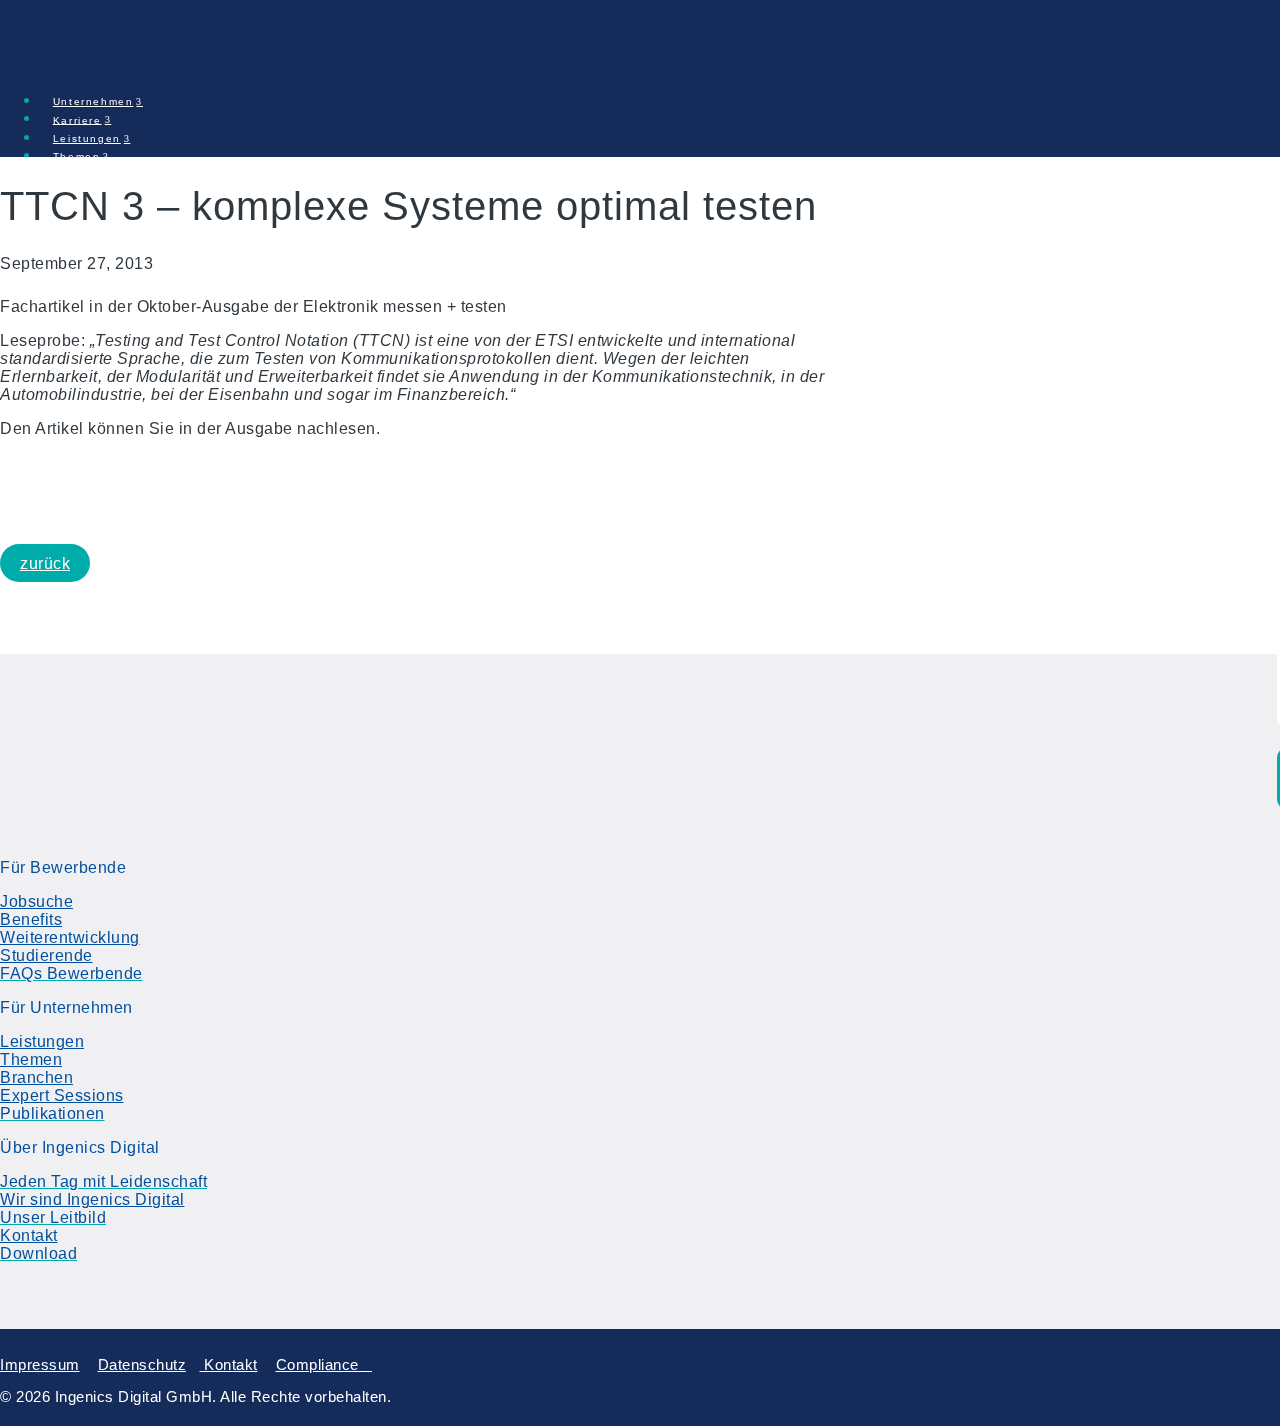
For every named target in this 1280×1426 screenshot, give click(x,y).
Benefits (31, 919)
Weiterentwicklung (70, 937)
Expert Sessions (62, 1095)
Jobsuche (36, 901)
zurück (45, 563)
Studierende (46, 955)
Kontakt (29, 1235)
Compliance (324, 1364)
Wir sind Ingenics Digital (92, 1199)
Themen (31, 1059)
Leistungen (42, 1041)
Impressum (40, 1364)
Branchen (36, 1077)
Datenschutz (142, 1364)
